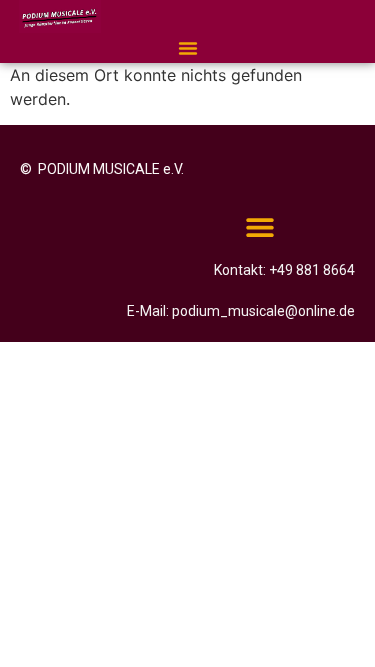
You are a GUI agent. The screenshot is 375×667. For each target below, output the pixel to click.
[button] (188, 48)
